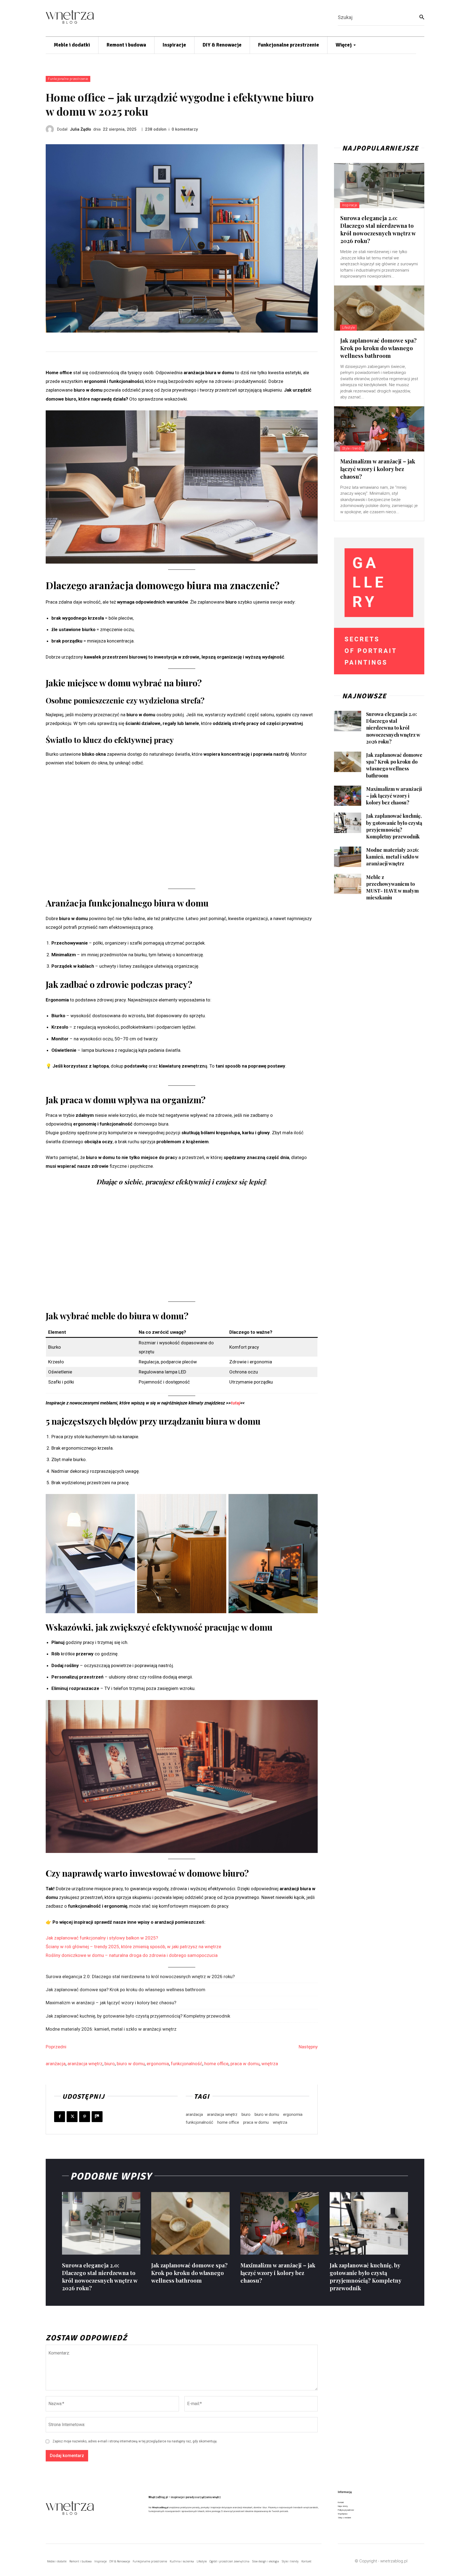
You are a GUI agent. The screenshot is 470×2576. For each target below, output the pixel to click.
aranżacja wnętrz (85, 2064)
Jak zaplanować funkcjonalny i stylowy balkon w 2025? (102, 1938)
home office (216, 2064)
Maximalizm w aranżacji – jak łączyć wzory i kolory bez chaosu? (111, 2003)
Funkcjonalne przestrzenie (68, 79)
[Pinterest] (85, 2117)
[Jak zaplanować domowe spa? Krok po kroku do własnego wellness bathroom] (379, 308)
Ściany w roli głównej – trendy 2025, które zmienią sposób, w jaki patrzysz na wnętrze (133, 1947)
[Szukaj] (422, 17)
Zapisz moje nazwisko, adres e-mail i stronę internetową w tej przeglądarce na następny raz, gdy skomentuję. (135, 2441)
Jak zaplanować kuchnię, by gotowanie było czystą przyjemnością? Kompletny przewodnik (138, 2016)
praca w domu (245, 2064)
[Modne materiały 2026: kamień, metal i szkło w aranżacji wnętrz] (348, 857)
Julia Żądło (81, 129)
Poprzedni (56, 2047)
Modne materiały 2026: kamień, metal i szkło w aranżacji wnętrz (111, 2029)
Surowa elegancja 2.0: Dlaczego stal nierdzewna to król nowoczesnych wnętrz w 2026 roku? (140, 1976)
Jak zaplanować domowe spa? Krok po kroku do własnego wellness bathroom (126, 1990)
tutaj (236, 1403)
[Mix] (97, 2117)
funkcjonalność (187, 2064)
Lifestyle (349, 328)
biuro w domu (131, 2064)
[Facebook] (60, 2117)
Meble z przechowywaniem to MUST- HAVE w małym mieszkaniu (392, 887)
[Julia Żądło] (51, 129)
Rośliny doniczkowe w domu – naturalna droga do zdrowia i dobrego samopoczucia (132, 1955)
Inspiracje (350, 205)
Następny (308, 2047)
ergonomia (158, 2064)
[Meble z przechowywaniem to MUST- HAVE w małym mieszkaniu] (348, 884)
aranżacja (56, 2064)
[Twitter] (72, 2117)
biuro (110, 2064)
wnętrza (270, 2064)
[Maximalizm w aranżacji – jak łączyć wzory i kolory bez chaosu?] (379, 429)
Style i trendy (352, 448)
